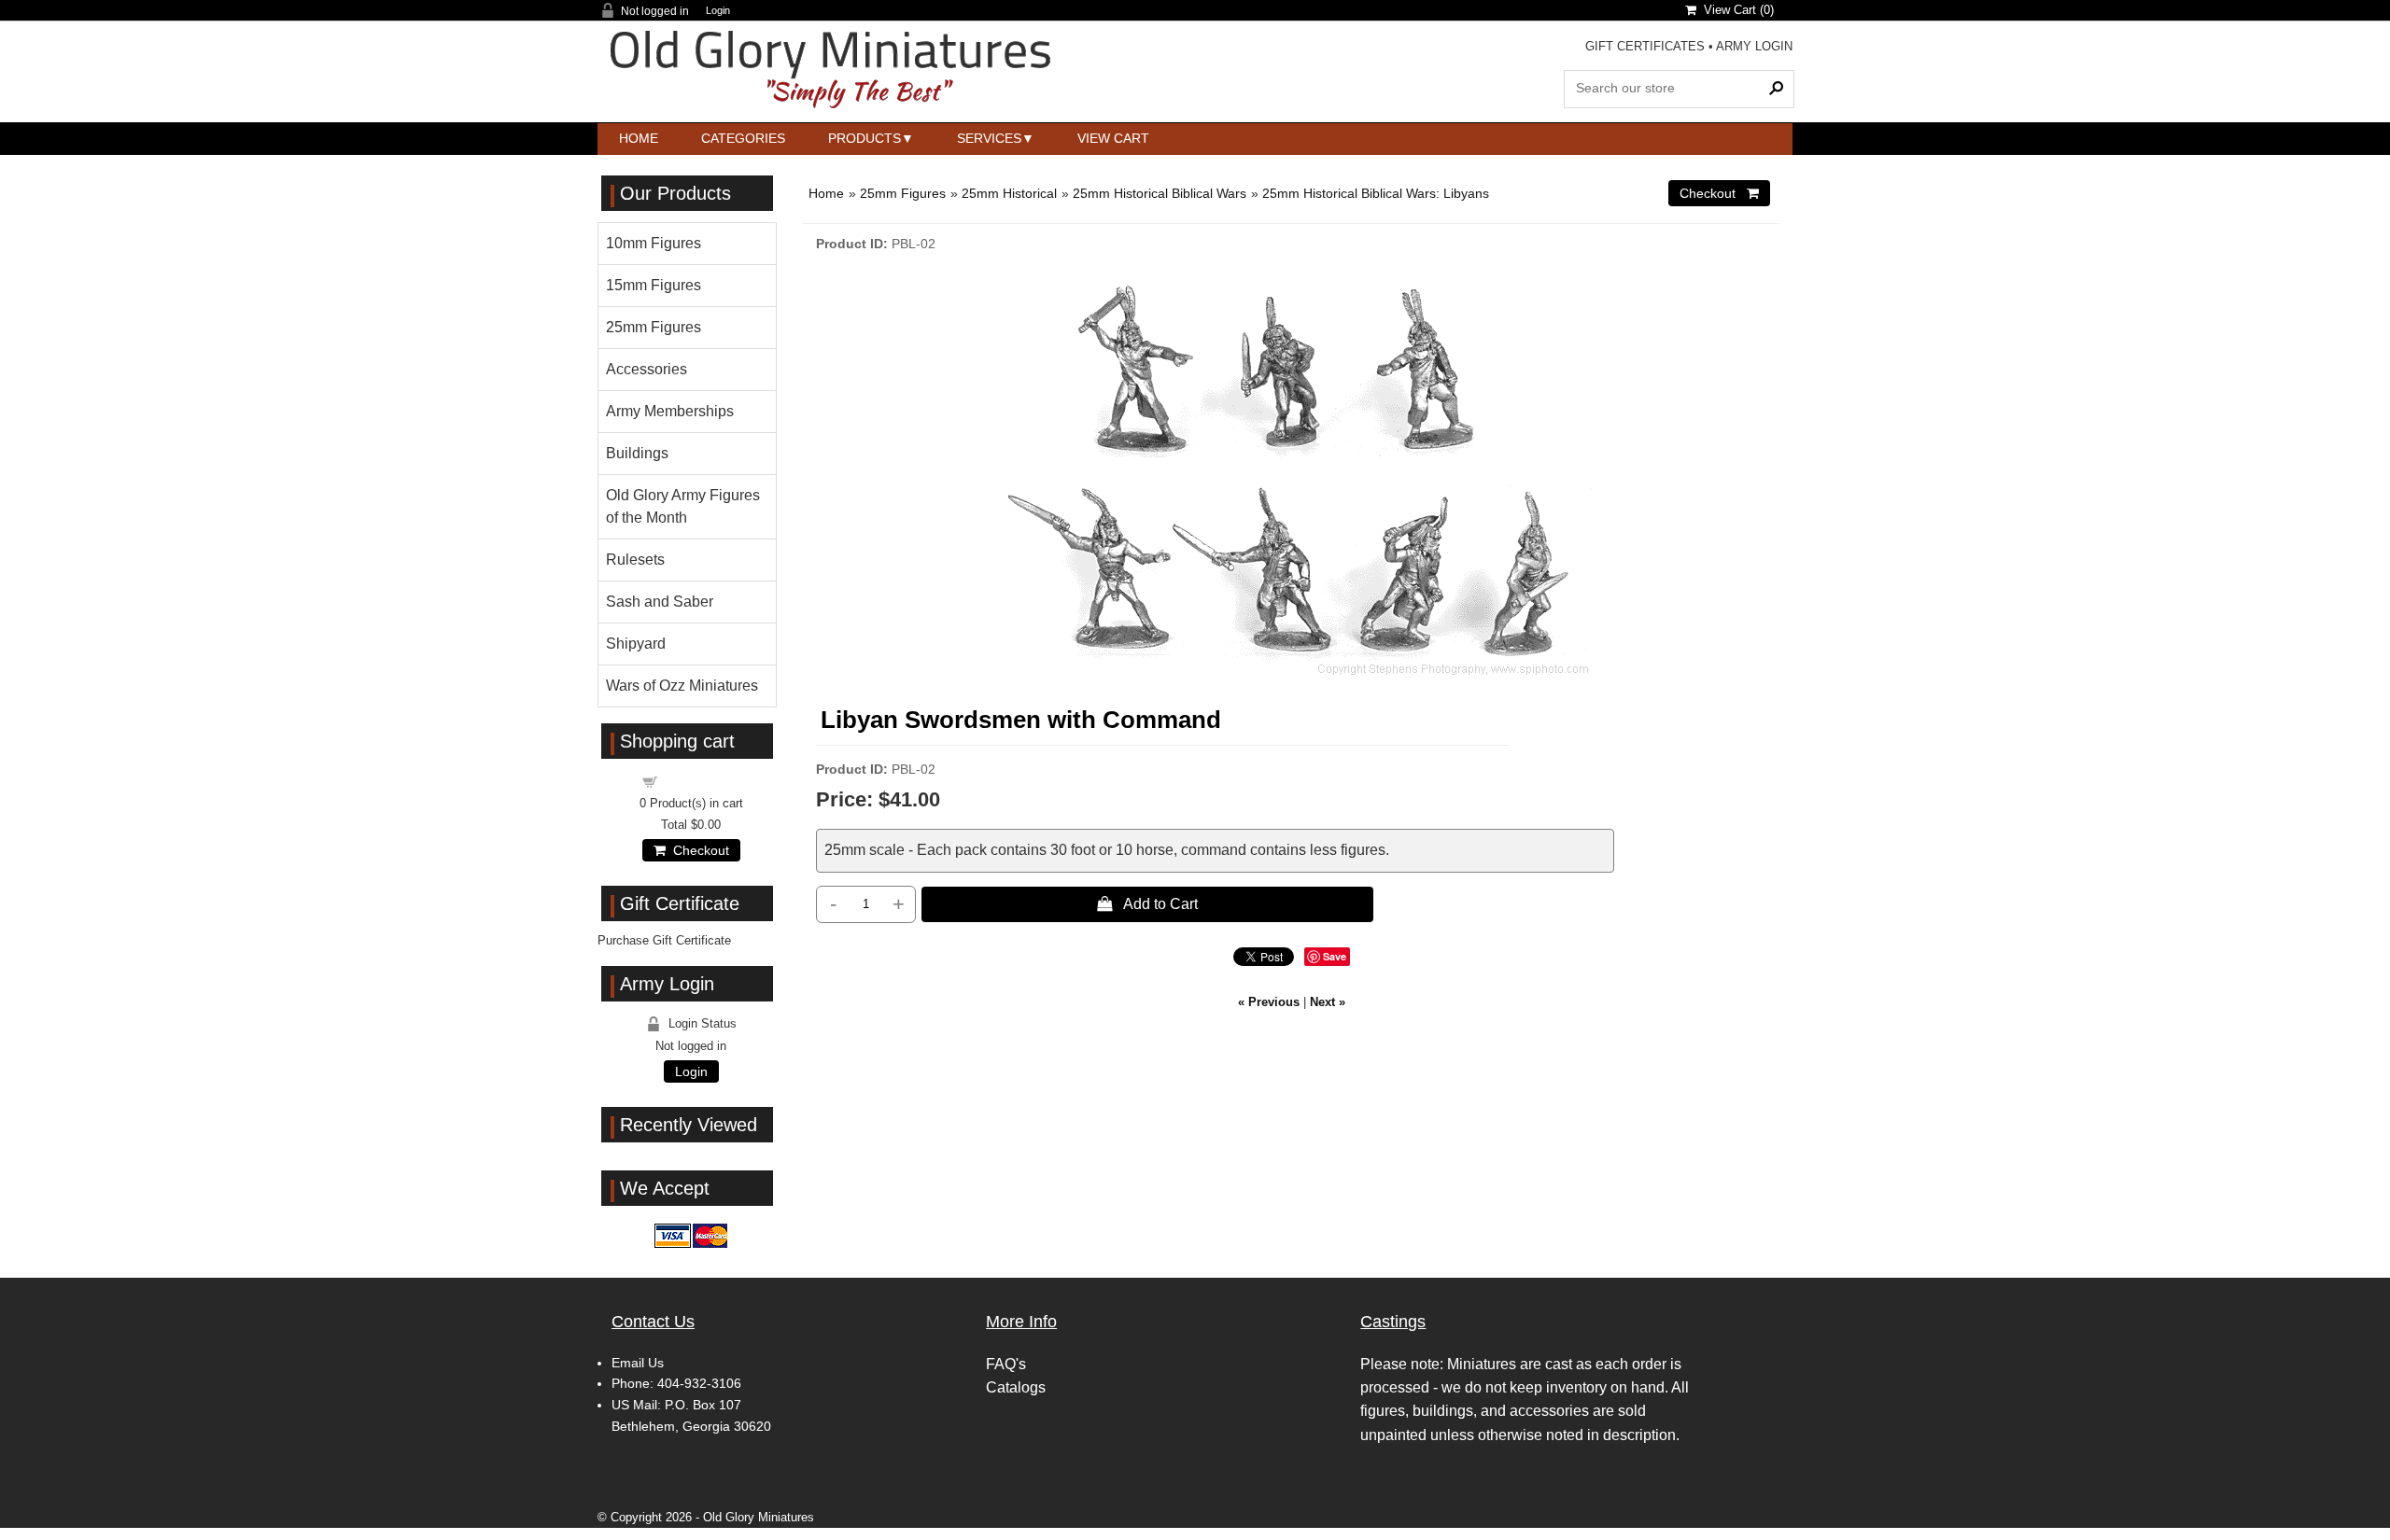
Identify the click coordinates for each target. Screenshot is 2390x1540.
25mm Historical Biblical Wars (1160, 193)
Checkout (697, 850)
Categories (743, 138)
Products (865, 138)
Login (718, 11)
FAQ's (1006, 1364)
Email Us (638, 1363)
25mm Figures (903, 193)
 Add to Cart (1147, 903)
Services (989, 138)
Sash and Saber (660, 602)
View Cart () (1735, 10)
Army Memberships (670, 411)
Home (639, 138)
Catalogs (1016, 1387)
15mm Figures (654, 285)
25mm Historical (1009, 193)
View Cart (1113, 138)
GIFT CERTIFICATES (1645, 46)
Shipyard (636, 644)
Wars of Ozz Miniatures (682, 686)
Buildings (637, 453)
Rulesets (635, 560)
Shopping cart (702, 781)
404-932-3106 (699, 1383)
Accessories (647, 369)
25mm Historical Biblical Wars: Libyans (1376, 193)
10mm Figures (654, 243)
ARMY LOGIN (1754, 46)
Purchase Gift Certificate (664, 940)
